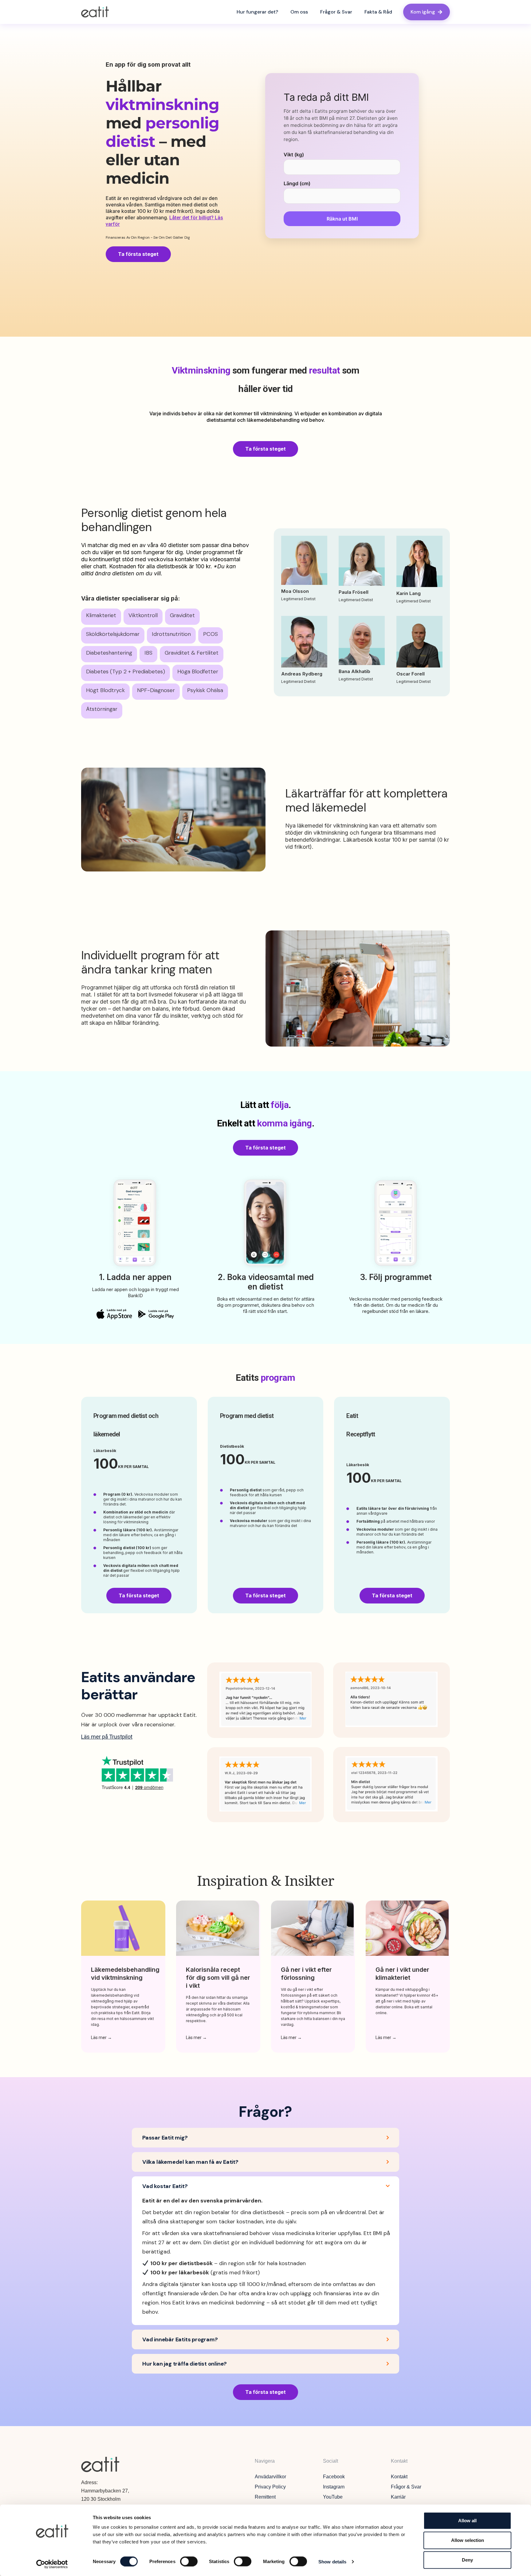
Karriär (398, 2497)
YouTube (333, 2497)
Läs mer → (101, 2038)
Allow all (467, 2521)
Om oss (299, 12)
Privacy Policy (270, 2487)
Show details (332, 2561)
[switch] (189, 2561)
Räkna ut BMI (342, 219)
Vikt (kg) (294, 155)
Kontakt (399, 2477)
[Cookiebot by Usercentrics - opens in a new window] (52, 2564)
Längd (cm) (297, 183)
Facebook (334, 2477)
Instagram (334, 2487)
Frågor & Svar (336, 12)
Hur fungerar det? (257, 12)
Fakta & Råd (378, 12)
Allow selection (468, 2540)
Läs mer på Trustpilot (107, 1737)
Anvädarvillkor (270, 2477)
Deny (467, 2560)
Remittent (265, 2497)
